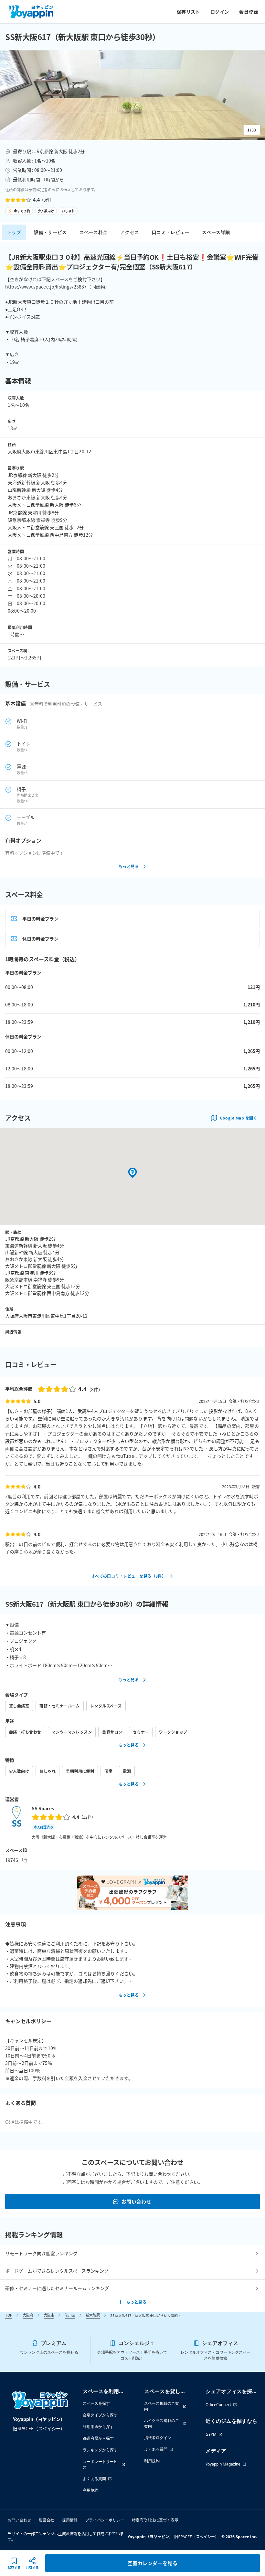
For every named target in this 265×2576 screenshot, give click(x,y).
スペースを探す (96, 2403)
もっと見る (129, 866)
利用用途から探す (98, 2427)
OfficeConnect (218, 2405)
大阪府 (28, 2315)
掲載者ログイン (158, 2438)
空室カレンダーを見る (153, 2563)
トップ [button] (14, 232)
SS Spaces (43, 1808)
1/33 (252, 130)
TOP (9, 2315)
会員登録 (249, 12)
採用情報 (70, 2520)
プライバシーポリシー (105, 2520)
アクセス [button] (130, 232)
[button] (132, 95)
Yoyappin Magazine (223, 2464)
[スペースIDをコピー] (25, 1860)
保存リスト (188, 12)
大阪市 (49, 2315)
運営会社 (47, 2520)
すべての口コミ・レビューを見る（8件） (129, 1576)
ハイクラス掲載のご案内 (162, 2423)
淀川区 (70, 2315)
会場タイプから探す (100, 2415)
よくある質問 (94, 2479)
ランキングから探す (100, 2450)
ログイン (220, 12)
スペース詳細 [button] (216, 232)
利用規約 (90, 2490)
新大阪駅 (93, 2315)
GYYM (211, 2434)
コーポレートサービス (100, 2464)
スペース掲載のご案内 (162, 2406)
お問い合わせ (137, 2201)
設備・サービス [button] (50, 232)
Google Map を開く (238, 1118)
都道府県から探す (98, 2438)
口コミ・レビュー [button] (170, 232)
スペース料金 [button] (93, 232)
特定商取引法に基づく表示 (155, 2520)
